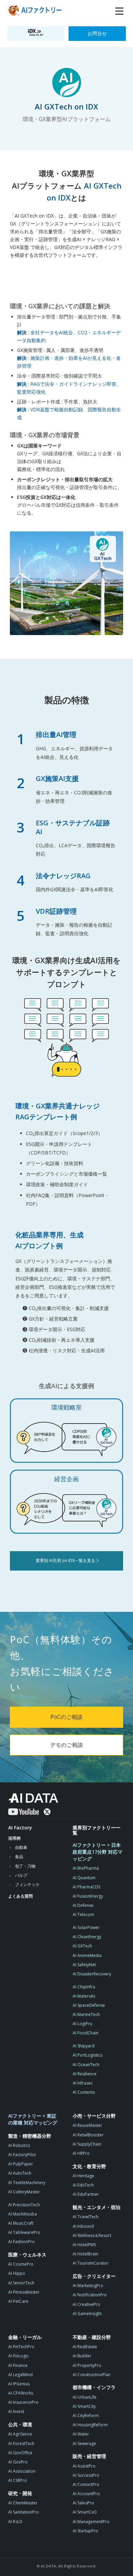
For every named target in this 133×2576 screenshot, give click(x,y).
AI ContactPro (86, 2484)
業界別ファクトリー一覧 (97, 1830)
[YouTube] (24, 1812)
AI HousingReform (90, 2425)
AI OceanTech (86, 2065)
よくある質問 (20, 1896)
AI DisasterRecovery (92, 1974)
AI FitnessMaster (24, 2292)
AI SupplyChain (87, 2144)
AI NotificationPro (90, 2295)
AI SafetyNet (84, 1965)
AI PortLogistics (87, 2055)
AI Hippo (17, 2273)
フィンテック (27, 1885)
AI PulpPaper (21, 2164)
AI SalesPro (83, 2503)
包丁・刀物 (25, 1866)
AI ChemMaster (23, 2503)
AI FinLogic (18, 2356)
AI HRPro (81, 2153)
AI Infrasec (83, 2083)
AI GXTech (82, 1946)
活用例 (14, 1838)
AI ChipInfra (84, 1987)
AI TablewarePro (24, 2232)
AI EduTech (83, 2185)
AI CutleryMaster (24, 2192)
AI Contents (84, 2092)
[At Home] (36, 11)
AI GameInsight (87, 2314)
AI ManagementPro (91, 2522)
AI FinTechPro (21, 2347)
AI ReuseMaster (87, 2125)
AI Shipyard (84, 2046)
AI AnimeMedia (87, 1955)
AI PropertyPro (87, 2365)
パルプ (21, 1875)
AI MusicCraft (21, 2223)
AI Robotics (19, 2145)
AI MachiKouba (23, 2214)
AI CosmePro (21, 2264)
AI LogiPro (83, 2024)
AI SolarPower (86, 1927)
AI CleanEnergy (87, 1937)
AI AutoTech (20, 2173)
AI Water (81, 2434)
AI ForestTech (21, 2443)
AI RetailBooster (88, 2135)
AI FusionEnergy (88, 1896)
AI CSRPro (18, 2480)
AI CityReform (86, 2416)
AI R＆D (15, 2522)
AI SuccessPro (86, 2475)
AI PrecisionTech (24, 2205)
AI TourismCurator (91, 2263)
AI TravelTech (86, 2217)
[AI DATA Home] (33, 1798)
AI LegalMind (20, 2375)
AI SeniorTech (21, 2283)
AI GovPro (18, 2462)
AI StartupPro (85, 2531)
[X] (47, 1812)
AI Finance (18, 2365)
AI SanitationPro (24, 2512)
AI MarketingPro (88, 2286)
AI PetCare (18, 2301)
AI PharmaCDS (86, 1887)
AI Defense (83, 1905)
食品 (19, 1857)
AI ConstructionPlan (92, 2375)
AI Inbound (83, 2226)
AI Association (22, 2471)
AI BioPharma (86, 1868)
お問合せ (97, 33)
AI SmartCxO (85, 2512)
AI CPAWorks (21, 2393)
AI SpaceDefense (89, 2005)
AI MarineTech (86, 2014)
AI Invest (16, 2411)
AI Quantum (84, 1878)
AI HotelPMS (84, 2245)
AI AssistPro (84, 2466)
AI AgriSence (20, 2434)
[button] (119, 11)
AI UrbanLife (85, 2397)
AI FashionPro (21, 2242)
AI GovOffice (20, 2453)
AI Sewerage (84, 2443)
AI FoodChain (86, 2033)
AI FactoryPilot (22, 2155)
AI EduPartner (86, 2194)
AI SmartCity (84, 2406)
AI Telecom (83, 1915)
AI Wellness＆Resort (92, 2235)
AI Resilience (85, 2074)
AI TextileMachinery (27, 2183)
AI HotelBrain (85, 2254)
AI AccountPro (86, 2494)
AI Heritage (83, 2176)
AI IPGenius (19, 2384)
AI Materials (84, 1996)
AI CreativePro (86, 2304)
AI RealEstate (85, 2347)
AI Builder (82, 2356)
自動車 (21, 1847)
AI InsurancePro (23, 2402)
